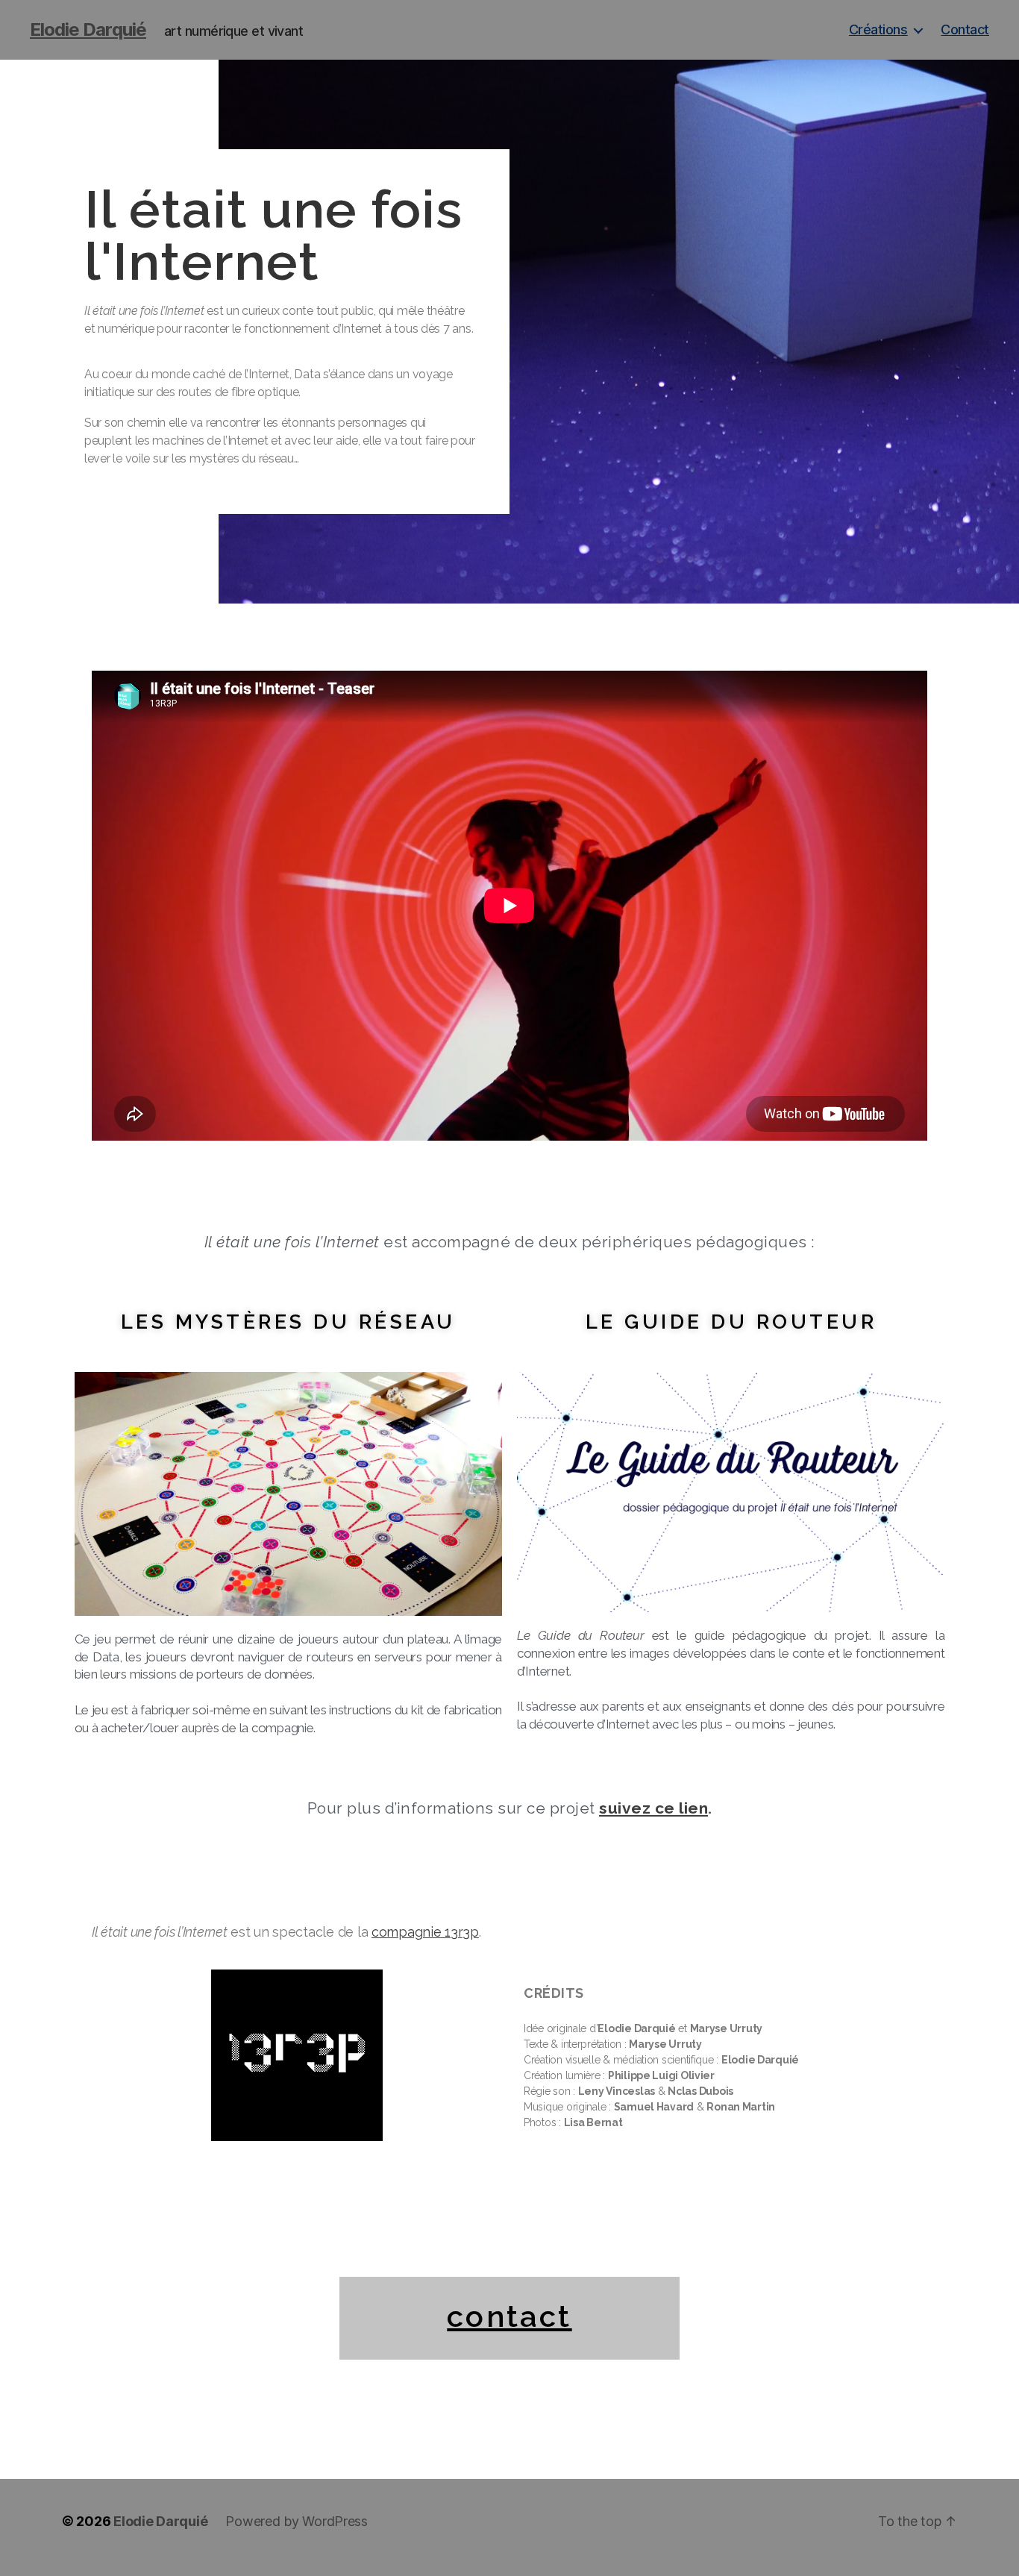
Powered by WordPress (297, 2521)
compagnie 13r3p (425, 1932)
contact (509, 2316)
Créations (878, 29)
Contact (965, 29)
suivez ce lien (653, 1808)
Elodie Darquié (88, 30)
